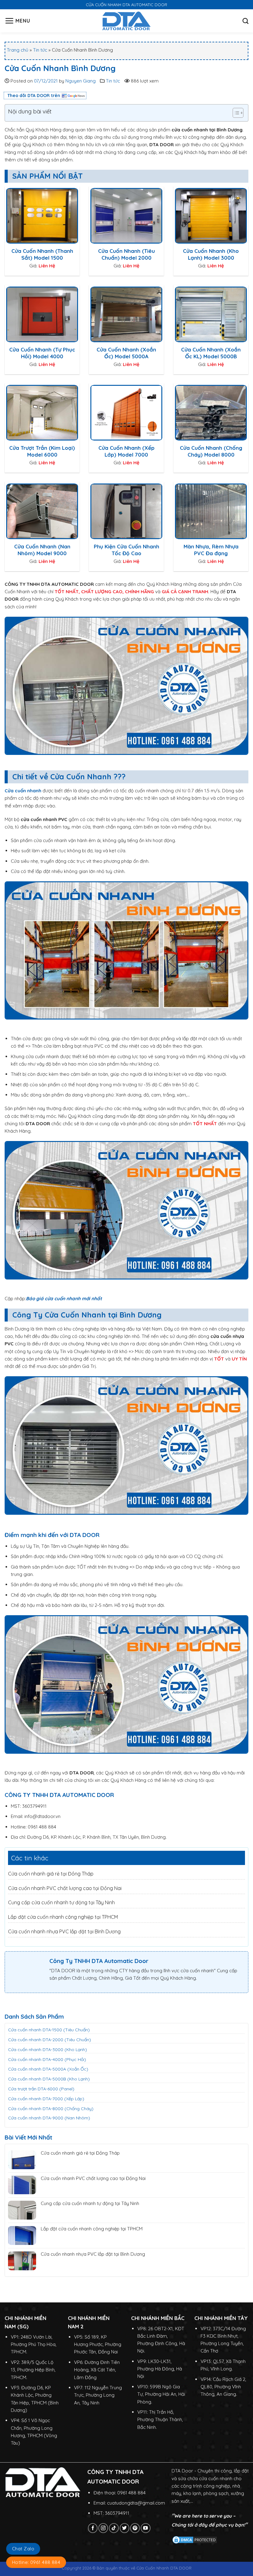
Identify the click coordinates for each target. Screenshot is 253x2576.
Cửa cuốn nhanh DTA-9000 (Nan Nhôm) (49, 2118)
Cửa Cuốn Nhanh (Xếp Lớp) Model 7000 (126, 451)
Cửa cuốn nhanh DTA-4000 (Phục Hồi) (47, 2059)
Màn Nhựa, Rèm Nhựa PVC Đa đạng (211, 550)
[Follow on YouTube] (145, 2528)
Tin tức (40, 50)
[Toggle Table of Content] (235, 113)
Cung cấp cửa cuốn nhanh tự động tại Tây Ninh (61, 1902)
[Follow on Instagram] (103, 2528)
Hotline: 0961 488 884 (36, 2562)
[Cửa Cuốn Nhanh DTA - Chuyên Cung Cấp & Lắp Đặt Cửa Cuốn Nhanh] (127, 21)
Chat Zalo (23, 2549)
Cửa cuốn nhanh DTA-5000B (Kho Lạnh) (49, 2079)
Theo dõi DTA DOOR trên (34, 96)
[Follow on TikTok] (114, 2528)
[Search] (245, 21)
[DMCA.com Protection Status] (195, 2539)
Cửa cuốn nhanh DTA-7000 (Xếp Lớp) (46, 2099)
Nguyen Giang (81, 81)
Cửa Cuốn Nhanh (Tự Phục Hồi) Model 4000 (42, 353)
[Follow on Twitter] (124, 2528)
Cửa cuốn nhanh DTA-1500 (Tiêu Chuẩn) (49, 2030)
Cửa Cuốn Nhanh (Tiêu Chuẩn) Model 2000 (126, 254)
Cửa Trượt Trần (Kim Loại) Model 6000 (42, 451)
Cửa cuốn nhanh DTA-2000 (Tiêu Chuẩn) (50, 2040)
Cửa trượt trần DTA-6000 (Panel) (41, 2089)
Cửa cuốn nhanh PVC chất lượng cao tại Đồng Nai (65, 1888)
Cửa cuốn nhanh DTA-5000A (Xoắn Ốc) (48, 2069)
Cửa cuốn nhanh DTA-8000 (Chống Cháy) (51, 2109)
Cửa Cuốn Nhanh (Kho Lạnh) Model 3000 (211, 254)
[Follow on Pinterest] (135, 2528)
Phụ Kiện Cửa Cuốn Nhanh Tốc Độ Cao (126, 550)
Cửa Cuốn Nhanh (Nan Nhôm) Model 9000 (42, 550)
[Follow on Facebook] (93, 2528)
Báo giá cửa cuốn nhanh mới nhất (64, 1299)
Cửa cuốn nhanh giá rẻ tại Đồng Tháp (51, 1874)
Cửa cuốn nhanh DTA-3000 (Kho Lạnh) (48, 2050)
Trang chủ (18, 50)
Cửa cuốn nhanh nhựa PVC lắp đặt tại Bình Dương (64, 1931)
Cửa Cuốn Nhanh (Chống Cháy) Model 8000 (211, 451)
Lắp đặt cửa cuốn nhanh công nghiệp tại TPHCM (63, 1917)
